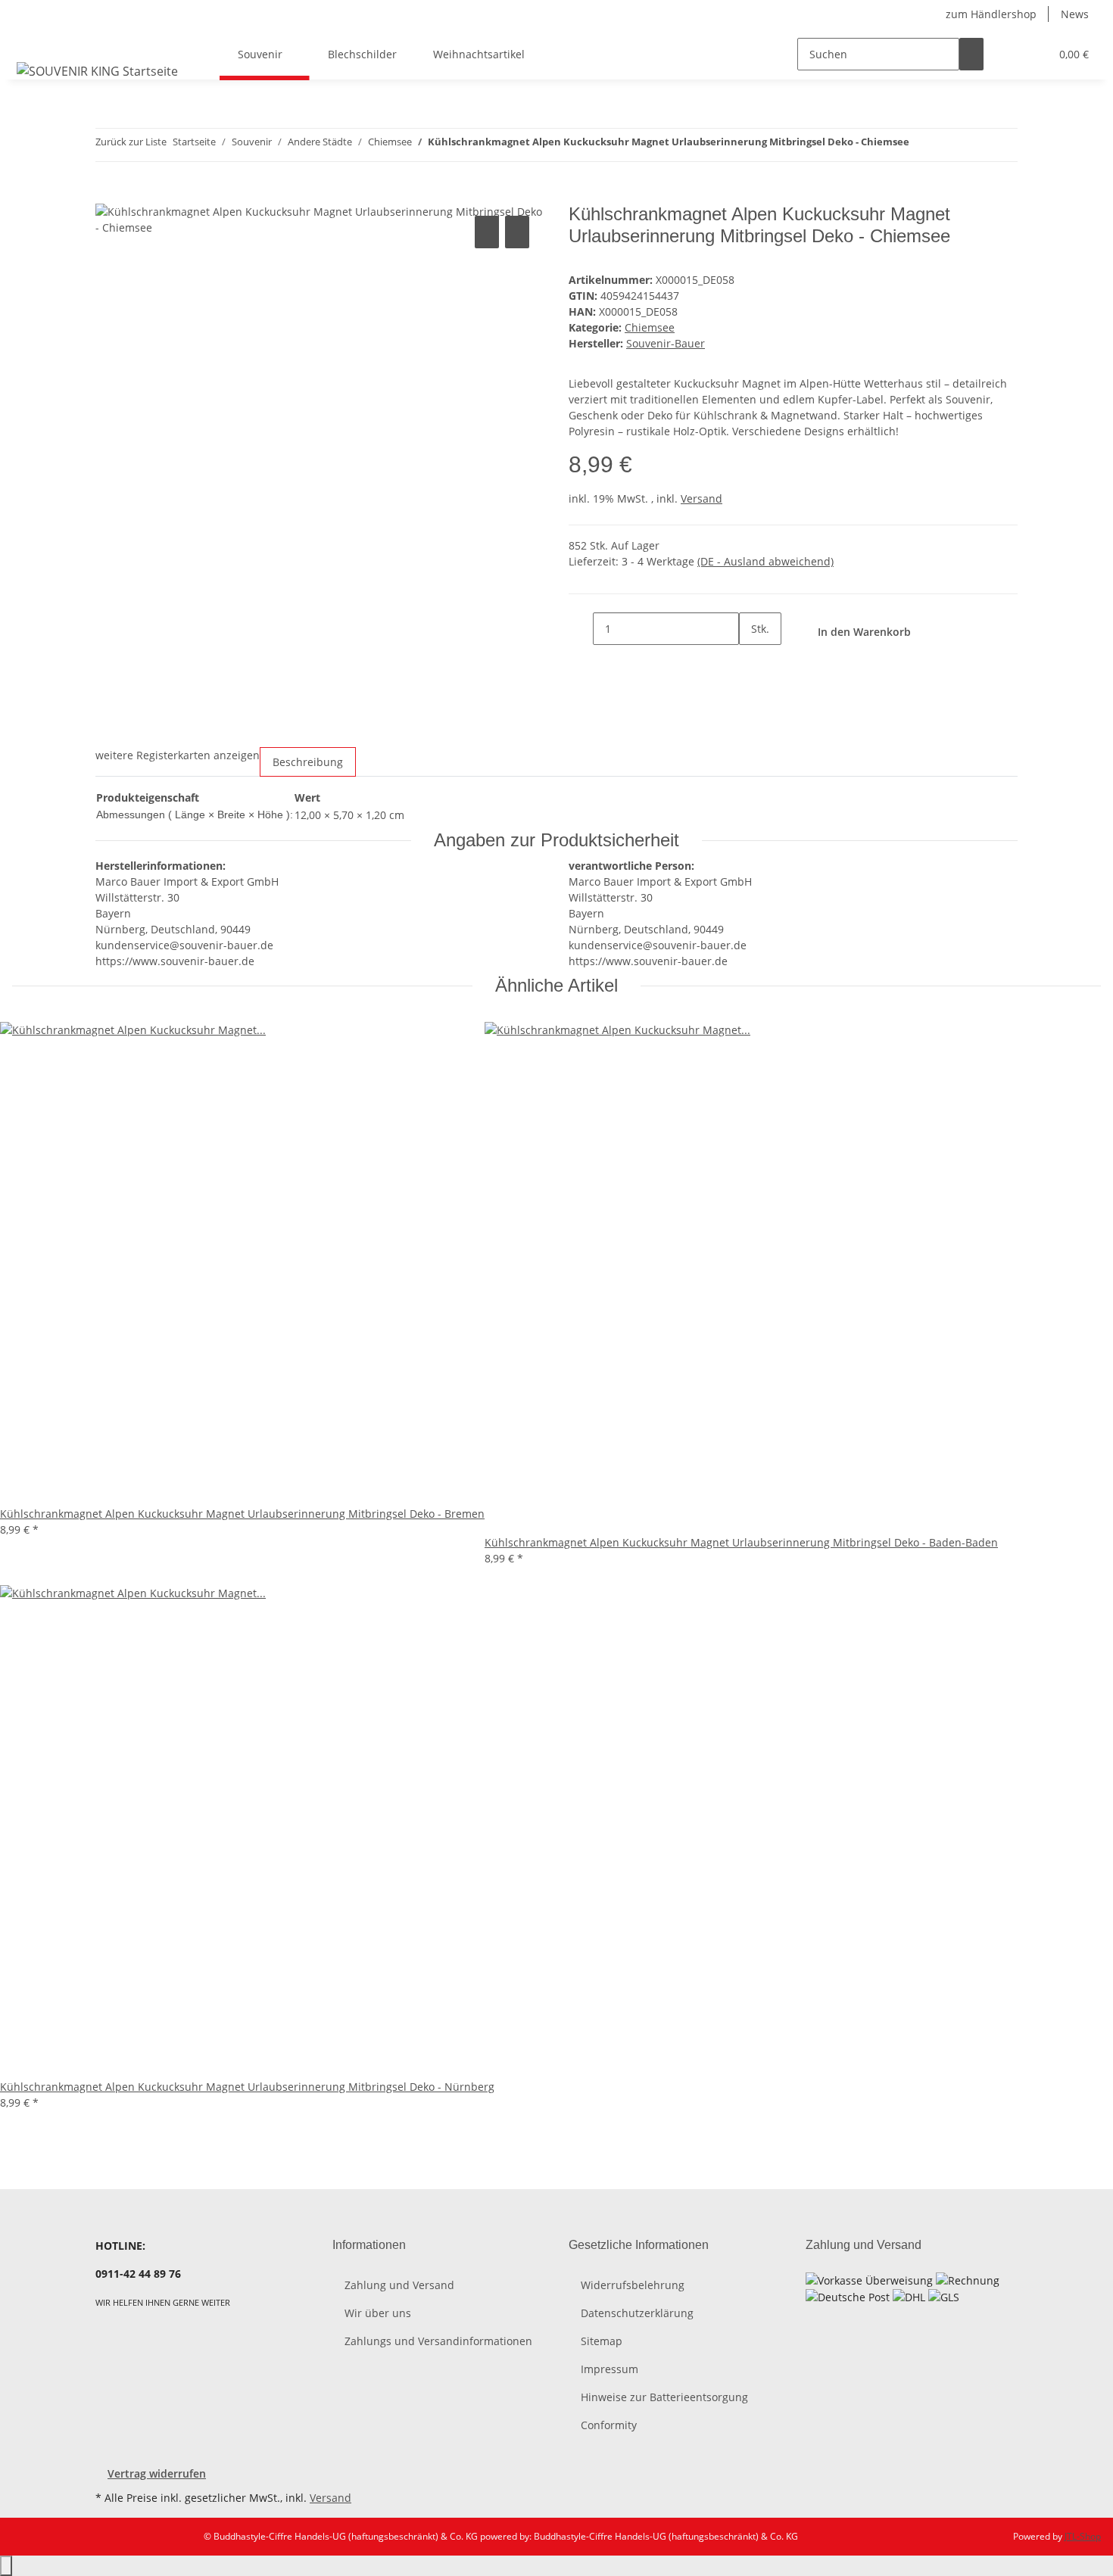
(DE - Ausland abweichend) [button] (765, 561)
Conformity (609, 2425)
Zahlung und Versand (399, 2285)
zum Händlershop (991, 14)
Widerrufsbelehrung (633, 2285)
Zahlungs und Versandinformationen (438, 2341)
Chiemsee (650, 327)
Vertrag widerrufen (157, 2473)
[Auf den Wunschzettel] (517, 232)
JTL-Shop (1083, 2536)
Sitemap (602, 2341)
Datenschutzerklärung (637, 2313)
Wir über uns (378, 2313)
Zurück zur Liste (131, 142)
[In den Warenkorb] (108, 195)
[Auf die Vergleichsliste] (487, 232)
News (1075, 14)
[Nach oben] (6, 2566)
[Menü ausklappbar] (31, 41)
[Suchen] (971, 54)
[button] (1008, 54)
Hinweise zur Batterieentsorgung (664, 2397)
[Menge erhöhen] (751, 661)
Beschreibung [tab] (308, 762)
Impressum (609, 2369)
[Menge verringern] (581, 629)
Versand (701, 498)
